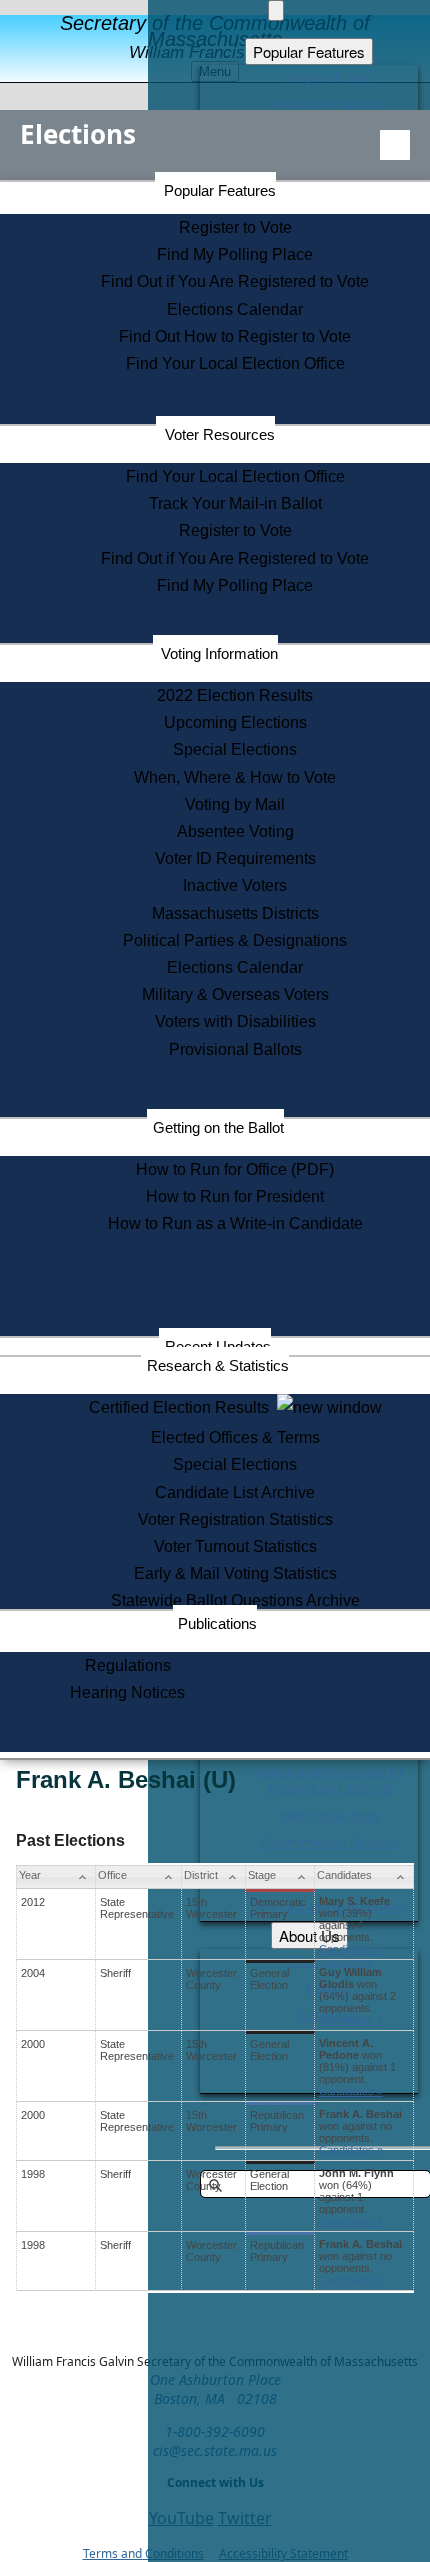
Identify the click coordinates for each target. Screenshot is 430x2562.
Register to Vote (235, 227)
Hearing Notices (127, 1692)
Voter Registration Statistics (235, 1519)
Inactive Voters (235, 885)
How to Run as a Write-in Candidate (235, 1223)
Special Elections (235, 749)
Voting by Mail (235, 804)
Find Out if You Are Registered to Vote (235, 281)
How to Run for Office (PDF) (235, 1169)
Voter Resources (220, 434)
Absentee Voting (235, 831)
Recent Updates (218, 1346)
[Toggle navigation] (395, 145)
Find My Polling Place (235, 254)
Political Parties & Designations (235, 940)
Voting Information (219, 653)
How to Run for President (235, 1196)
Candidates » (351, 1949)
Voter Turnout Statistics (235, 1546)
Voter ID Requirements (235, 858)
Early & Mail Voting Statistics (235, 1573)
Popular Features (220, 190)
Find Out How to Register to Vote (235, 336)
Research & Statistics (218, 1365)
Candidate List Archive (235, 1492)
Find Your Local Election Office (235, 363)
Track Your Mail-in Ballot (235, 503)
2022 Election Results (235, 695)
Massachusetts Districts (235, 913)
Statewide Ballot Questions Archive (235, 1600)
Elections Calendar (235, 309)
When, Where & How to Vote (235, 777)
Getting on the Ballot (218, 1127)
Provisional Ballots (235, 1049)
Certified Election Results (183, 1407)
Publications (217, 1623)
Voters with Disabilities (235, 1021)
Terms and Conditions (143, 2553)
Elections (78, 134)
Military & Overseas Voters (235, 994)
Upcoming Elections (235, 722)
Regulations (128, 1665)
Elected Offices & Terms (235, 1437)
